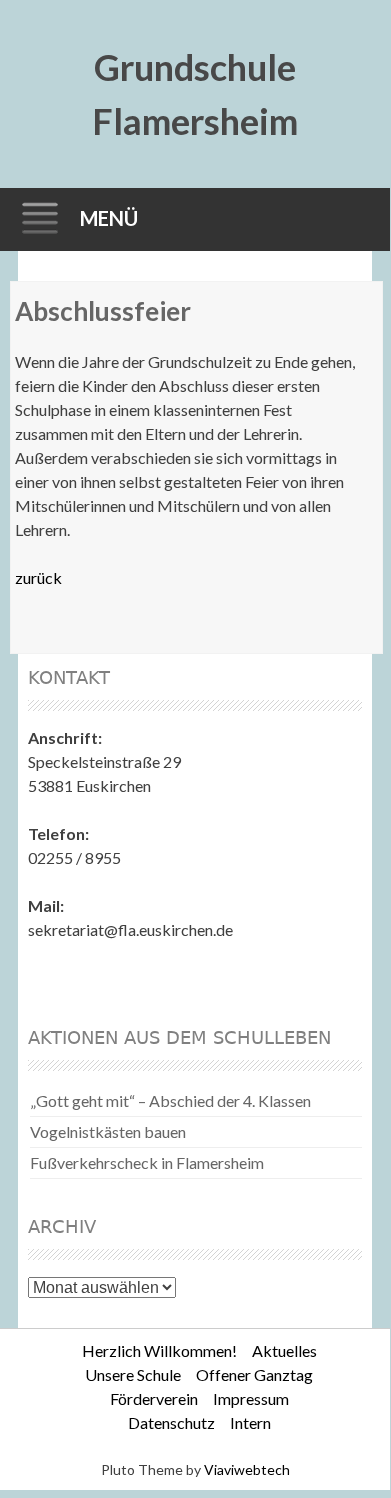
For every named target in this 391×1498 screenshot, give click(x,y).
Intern (250, 1422)
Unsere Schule (133, 1374)
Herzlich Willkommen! (159, 1350)
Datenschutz (171, 1422)
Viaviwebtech (247, 1469)
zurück (38, 577)
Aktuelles (284, 1350)
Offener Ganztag (254, 1374)
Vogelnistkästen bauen (108, 1131)
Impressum (251, 1398)
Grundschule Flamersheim (195, 94)
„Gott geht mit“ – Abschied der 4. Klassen (170, 1100)
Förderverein (154, 1398)
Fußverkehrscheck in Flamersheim (147, 1162)
